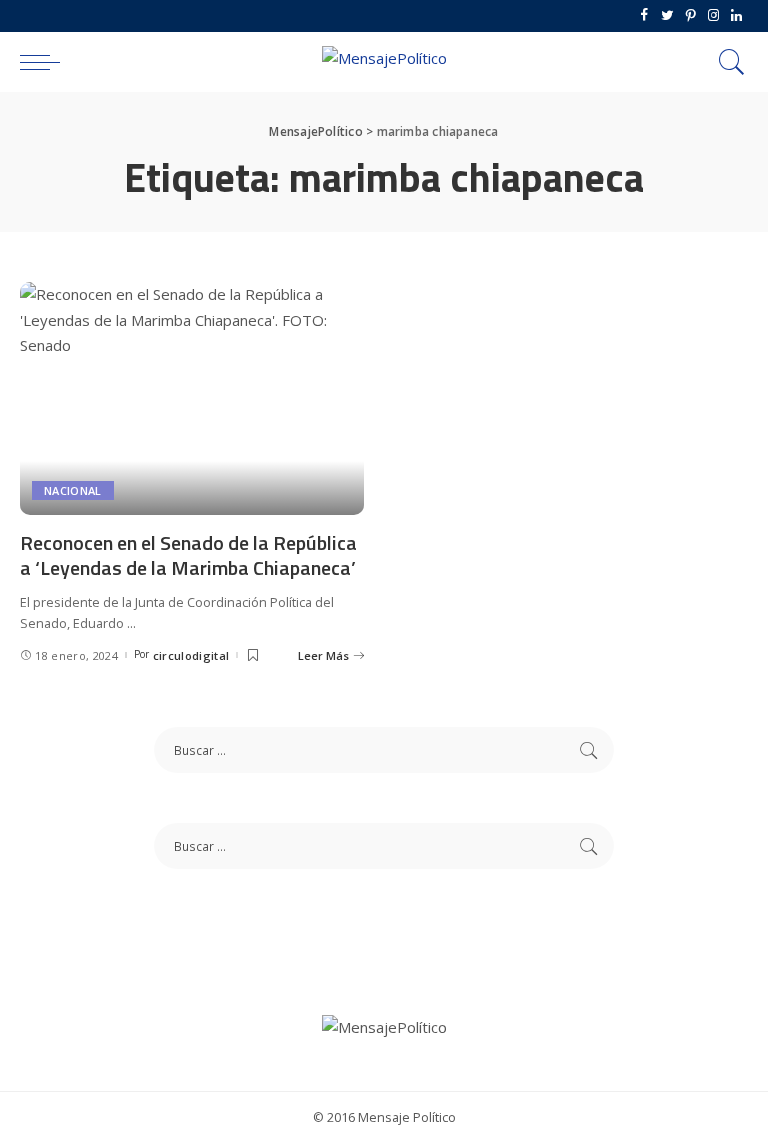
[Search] (727, 62)
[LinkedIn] (736, 16)
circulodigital (191, 655)
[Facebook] (644, 16)
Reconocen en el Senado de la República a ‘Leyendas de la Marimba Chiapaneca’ (188, 555)
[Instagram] (713, 16)
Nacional (73, 490)
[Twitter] (667, 16)
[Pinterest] (690, 16)
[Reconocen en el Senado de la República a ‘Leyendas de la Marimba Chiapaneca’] (192, 398)
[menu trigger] (45, 62)
